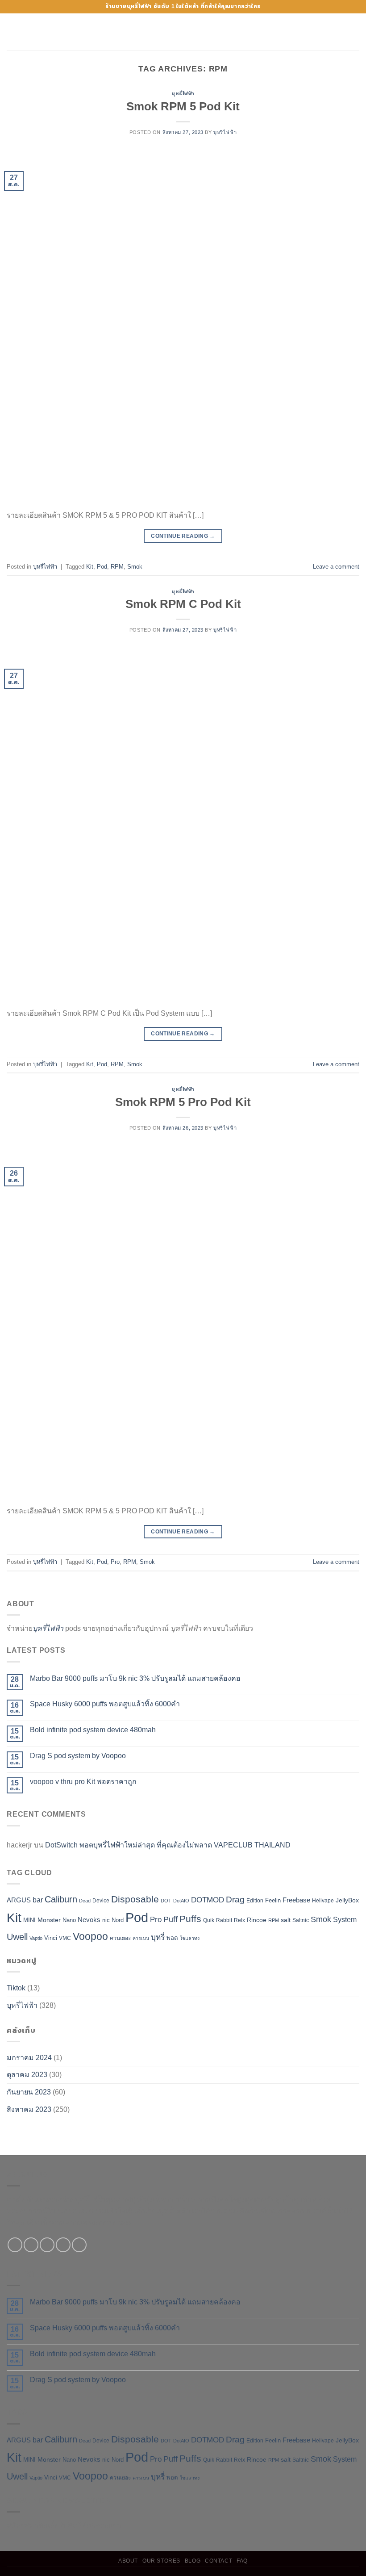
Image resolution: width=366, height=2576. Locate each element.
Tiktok (16, 1988)
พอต (172, 1938)
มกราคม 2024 (29, 2058)
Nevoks (89, 1920)
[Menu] (12, 32)
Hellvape (323, 1901)
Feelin (273, 1900)
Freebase (296, 1900)
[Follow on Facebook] (15, 2245)
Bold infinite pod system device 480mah (93, 1730)
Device (101, 1901)
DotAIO (181, 1901)
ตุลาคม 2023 (27, 2075)
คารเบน (141, 1938)
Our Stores (161, 2561)
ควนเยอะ (120, 1938)
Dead (85, 1901)
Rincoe (257, 1920)
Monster (49, 1920)
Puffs (190, 1919)
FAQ (242, 2561)
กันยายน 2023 (29, 2092)
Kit (90, 567)
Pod (102, 567)
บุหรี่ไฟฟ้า (183, 93)
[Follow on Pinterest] (79, 2245)
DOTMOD (208, 1900)
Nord (118, 1920)
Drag (235, 1900)
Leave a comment (336, 567)
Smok (135, 567)
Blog (193, 2561)
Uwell (17, 1937)
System (345, 1920)
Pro (115, 1562)
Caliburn (61, 1899)
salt (286, 1920)
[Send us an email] (63, 2245)
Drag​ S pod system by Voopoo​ (78, 1756)
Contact (218, 2561)
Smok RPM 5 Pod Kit (183, 106)
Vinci (51, 1938)
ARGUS (19, 1900)
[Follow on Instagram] (31, 2245)
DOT (166, 1901)
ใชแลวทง (190, 1938)
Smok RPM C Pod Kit (183, 604)
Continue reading (183, 536)
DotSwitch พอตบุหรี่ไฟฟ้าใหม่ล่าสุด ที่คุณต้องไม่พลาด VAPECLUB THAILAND (168, 1845)
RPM (117, 567)
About (128, 2561)
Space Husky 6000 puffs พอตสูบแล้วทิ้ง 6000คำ (105, 1704)
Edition (255, 1901)
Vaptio (36, 1938)
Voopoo (90, 1936)
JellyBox (347, 1900)
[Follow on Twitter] (47, 2245)
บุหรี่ (158, 1937)
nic (106, 1920)
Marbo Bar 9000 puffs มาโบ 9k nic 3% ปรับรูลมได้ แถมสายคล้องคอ (135, 1678)
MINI (29, 1920)
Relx (239, 1920)
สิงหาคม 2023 (29, 2109)
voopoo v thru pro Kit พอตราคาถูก (83, 1782)
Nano (69, 1920)
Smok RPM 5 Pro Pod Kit (183, 1102)
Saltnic (301, 1920)
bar (38, 1900)
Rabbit (224, 1920)
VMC (65, 1938)
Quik (209, 1920)
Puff (171, 1919)
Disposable (135, 1899)
